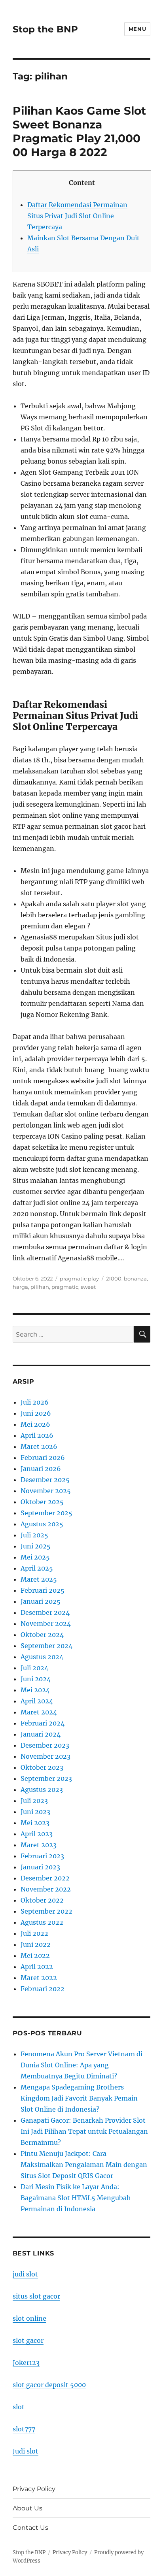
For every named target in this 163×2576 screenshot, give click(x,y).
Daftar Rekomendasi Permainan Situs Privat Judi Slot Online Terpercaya (77, 216)
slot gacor (28, 2340)
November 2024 (46, 1624)
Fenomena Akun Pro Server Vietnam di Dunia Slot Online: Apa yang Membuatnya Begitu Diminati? (81, 2065)
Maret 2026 (39, 1446)
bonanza (135, 1279)
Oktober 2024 (42, 1635)
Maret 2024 (39, 1712)
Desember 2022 (45, 1878)
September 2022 (46, 1911)
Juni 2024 (36, 1679)
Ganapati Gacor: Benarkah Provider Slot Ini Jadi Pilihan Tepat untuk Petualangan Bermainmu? (84, 2131)
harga (20, 1287)
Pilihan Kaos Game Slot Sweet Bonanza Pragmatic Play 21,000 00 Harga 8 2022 (79, 131)
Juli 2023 (34, 1801)
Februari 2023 (42, 1856)
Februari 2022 (43, 1989)
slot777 (24, 2429)
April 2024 (37, 1701)
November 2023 (45, 1756)
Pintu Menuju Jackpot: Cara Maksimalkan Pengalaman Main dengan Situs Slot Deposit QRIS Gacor (84, 2165)
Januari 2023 (40, 1867)
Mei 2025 (35, 1557)
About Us (27, 2508)
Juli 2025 (34, 1535)
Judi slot (26, 2451)
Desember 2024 (45, 1612)
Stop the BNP (45, 29)
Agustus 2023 (42, 1790)
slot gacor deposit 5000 (49, 2385)
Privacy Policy (34, 2489)
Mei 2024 (35, 1690)
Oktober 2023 (42, 1767)
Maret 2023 (39, 1845)
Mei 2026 (35, 1424)
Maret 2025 (39, 1579)
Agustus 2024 (42, 1657)
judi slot (25, 2274)
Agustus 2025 (42, 1524)
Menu (137, 29)
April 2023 (37, 1834)
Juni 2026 (36, 1413)
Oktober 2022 (42, 1900)
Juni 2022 (36, 1944)
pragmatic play (79, 1279)
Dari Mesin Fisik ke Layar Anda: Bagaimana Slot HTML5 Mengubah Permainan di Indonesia (76, 2198)
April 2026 (37, 1435)
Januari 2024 (41, 1734)
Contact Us (30, 2528)
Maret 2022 (39, 1978)
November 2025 (46, 1491)
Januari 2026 (41, 1469)
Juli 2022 (34, 1933)
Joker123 (26, 2363)
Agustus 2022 (42, 1922)
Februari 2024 (43, 1723)
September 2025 (46, 1513)
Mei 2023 (35, 1823)
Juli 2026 (35, 1402)
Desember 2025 (45, 1480)
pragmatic (65, 1287)
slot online (29, 2318)
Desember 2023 (45, 1745)
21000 (114, 1279)
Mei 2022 (35, 1956)
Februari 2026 (43, 1458)
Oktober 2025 (42, 1502)
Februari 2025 (43, 1590)
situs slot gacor (36, 2296)
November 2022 (46, 1889)
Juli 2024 (34, 1668)
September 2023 (46, 1778)
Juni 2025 (36, 1546)
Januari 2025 (41, 1601)
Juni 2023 (35, 1812)
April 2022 (37, 1967)
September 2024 (46, 1646)
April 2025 (37, 1568)
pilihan (40, 1287)
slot (19, 2407)
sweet (88, 1287)
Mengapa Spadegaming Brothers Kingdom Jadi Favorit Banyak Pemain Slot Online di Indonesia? (79, 2098)
